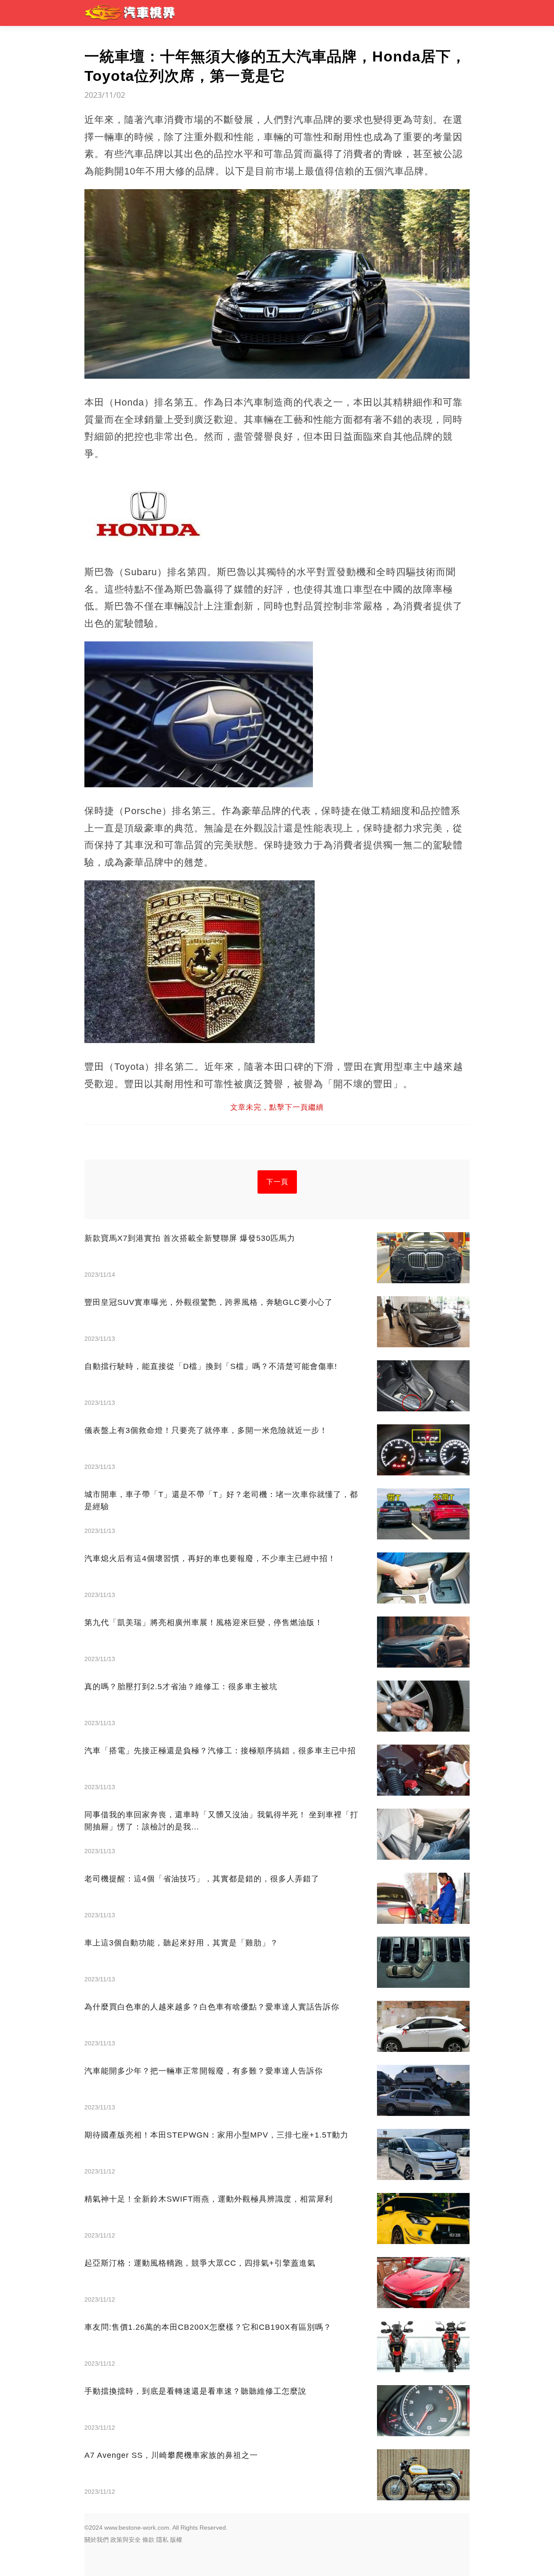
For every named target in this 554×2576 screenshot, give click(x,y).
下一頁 (277, 1182)
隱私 (162, 2540)
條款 (148, 2540)
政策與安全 (126, 2540)
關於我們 (97, 2540)
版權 (176, 2540)
